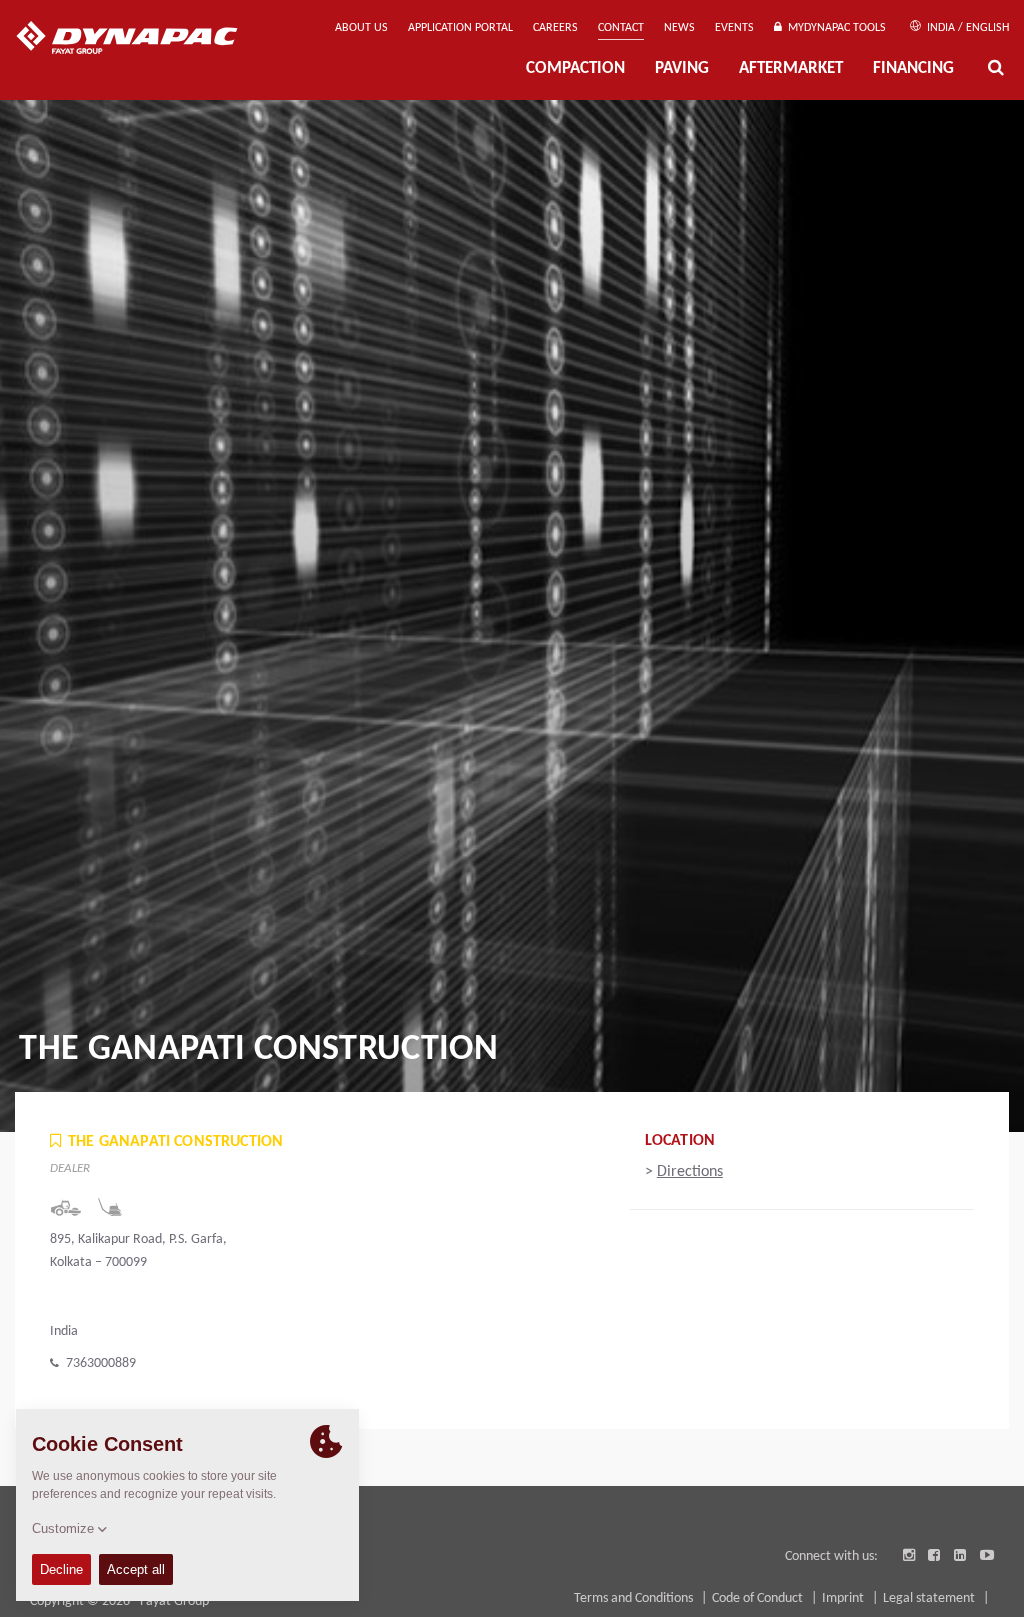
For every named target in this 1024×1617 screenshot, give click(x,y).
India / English (966, 28)
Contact (621, 28)
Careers (555, 28)
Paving (682, 68)
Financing (913, 68)
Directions (690, 1172)
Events (734, 28)
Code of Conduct (759, 1598)
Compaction (575, 68)
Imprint (844, 1598)
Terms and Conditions (635, 1598)
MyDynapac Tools (834, 28)
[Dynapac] (141, 40)
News (679, 28)
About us (361, 28)
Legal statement (930, 1598)
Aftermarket (791, 68)
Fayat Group (174, 1601)
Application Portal (460, 28)
